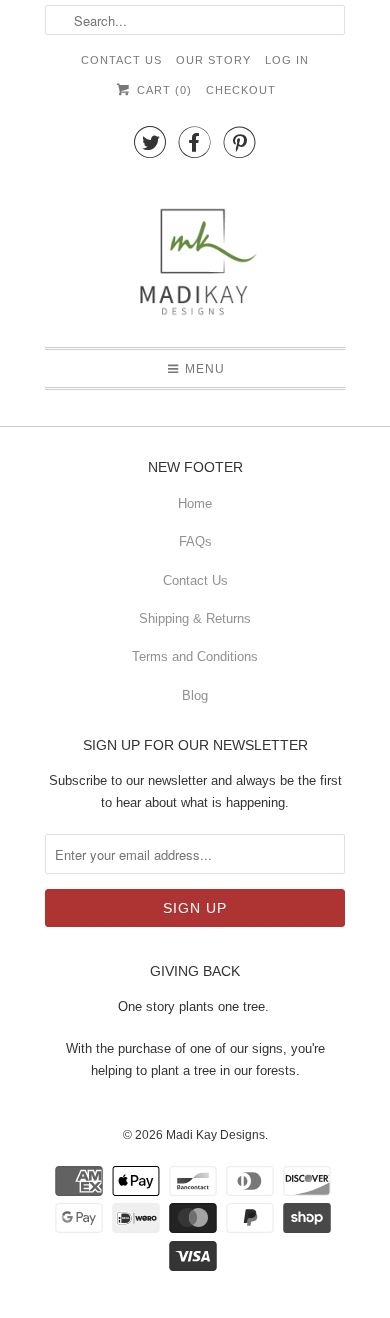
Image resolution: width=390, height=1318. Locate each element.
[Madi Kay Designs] (195, 252)
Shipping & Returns (195, 618)
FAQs (195, 541)
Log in (287, 60)
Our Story (213, 60)
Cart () (162, 90)
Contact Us (121, 60)
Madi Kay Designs (215, 1135)
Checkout (241, 90)
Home (195, 503)
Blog (195, 695)
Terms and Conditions (195, 656)
